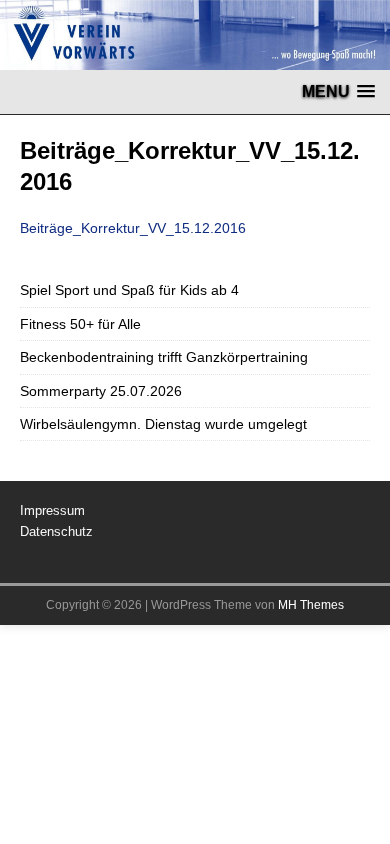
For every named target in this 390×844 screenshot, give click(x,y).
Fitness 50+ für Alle (80, 324)
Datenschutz (56, 531)
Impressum (52, 510)
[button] (338, 91)
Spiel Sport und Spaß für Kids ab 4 (129, 290)
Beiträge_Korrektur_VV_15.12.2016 (133, 228)
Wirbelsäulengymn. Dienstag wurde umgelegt (163, 424)
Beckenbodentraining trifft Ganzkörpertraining (164, 357)
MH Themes (311, 605)
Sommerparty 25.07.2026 (101, 391)
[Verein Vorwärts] (195, 58)
